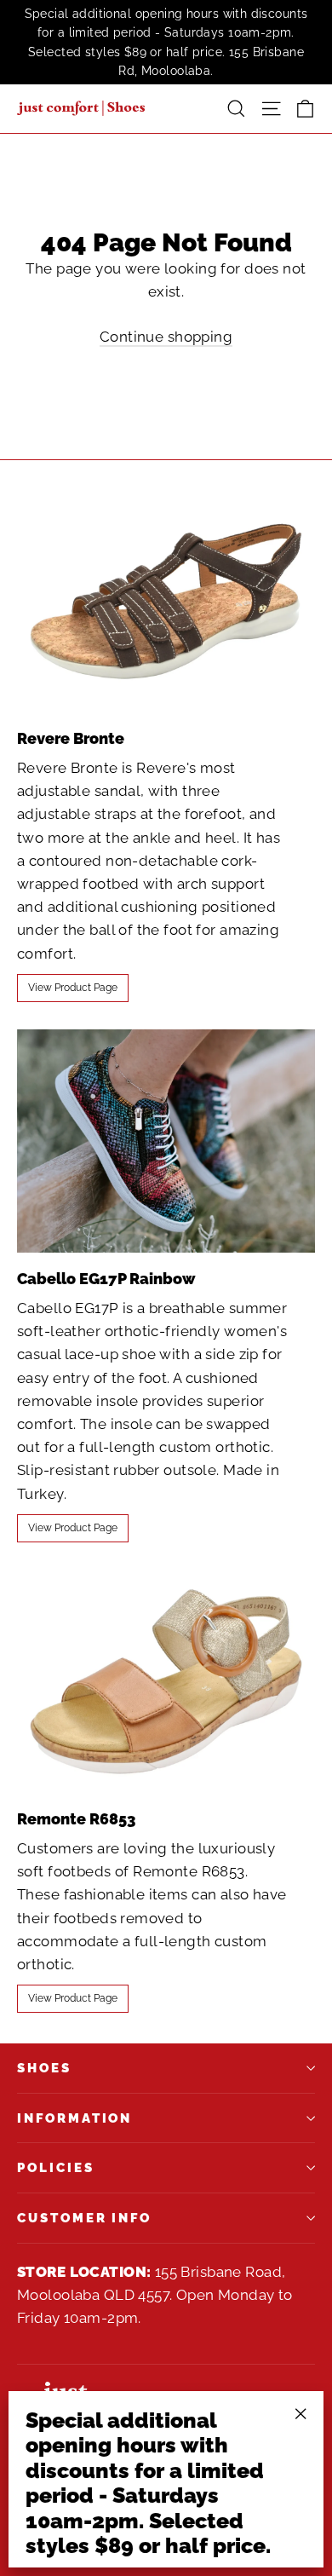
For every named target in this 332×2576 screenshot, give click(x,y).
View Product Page (73, 988)
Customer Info (84, 2218)
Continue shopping (166, 337)
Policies (56, 2167)
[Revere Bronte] (166, 601)
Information (74, 2118)
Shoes (44, 2068)
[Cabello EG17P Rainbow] (166, 1141)
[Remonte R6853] (166, 1682)
